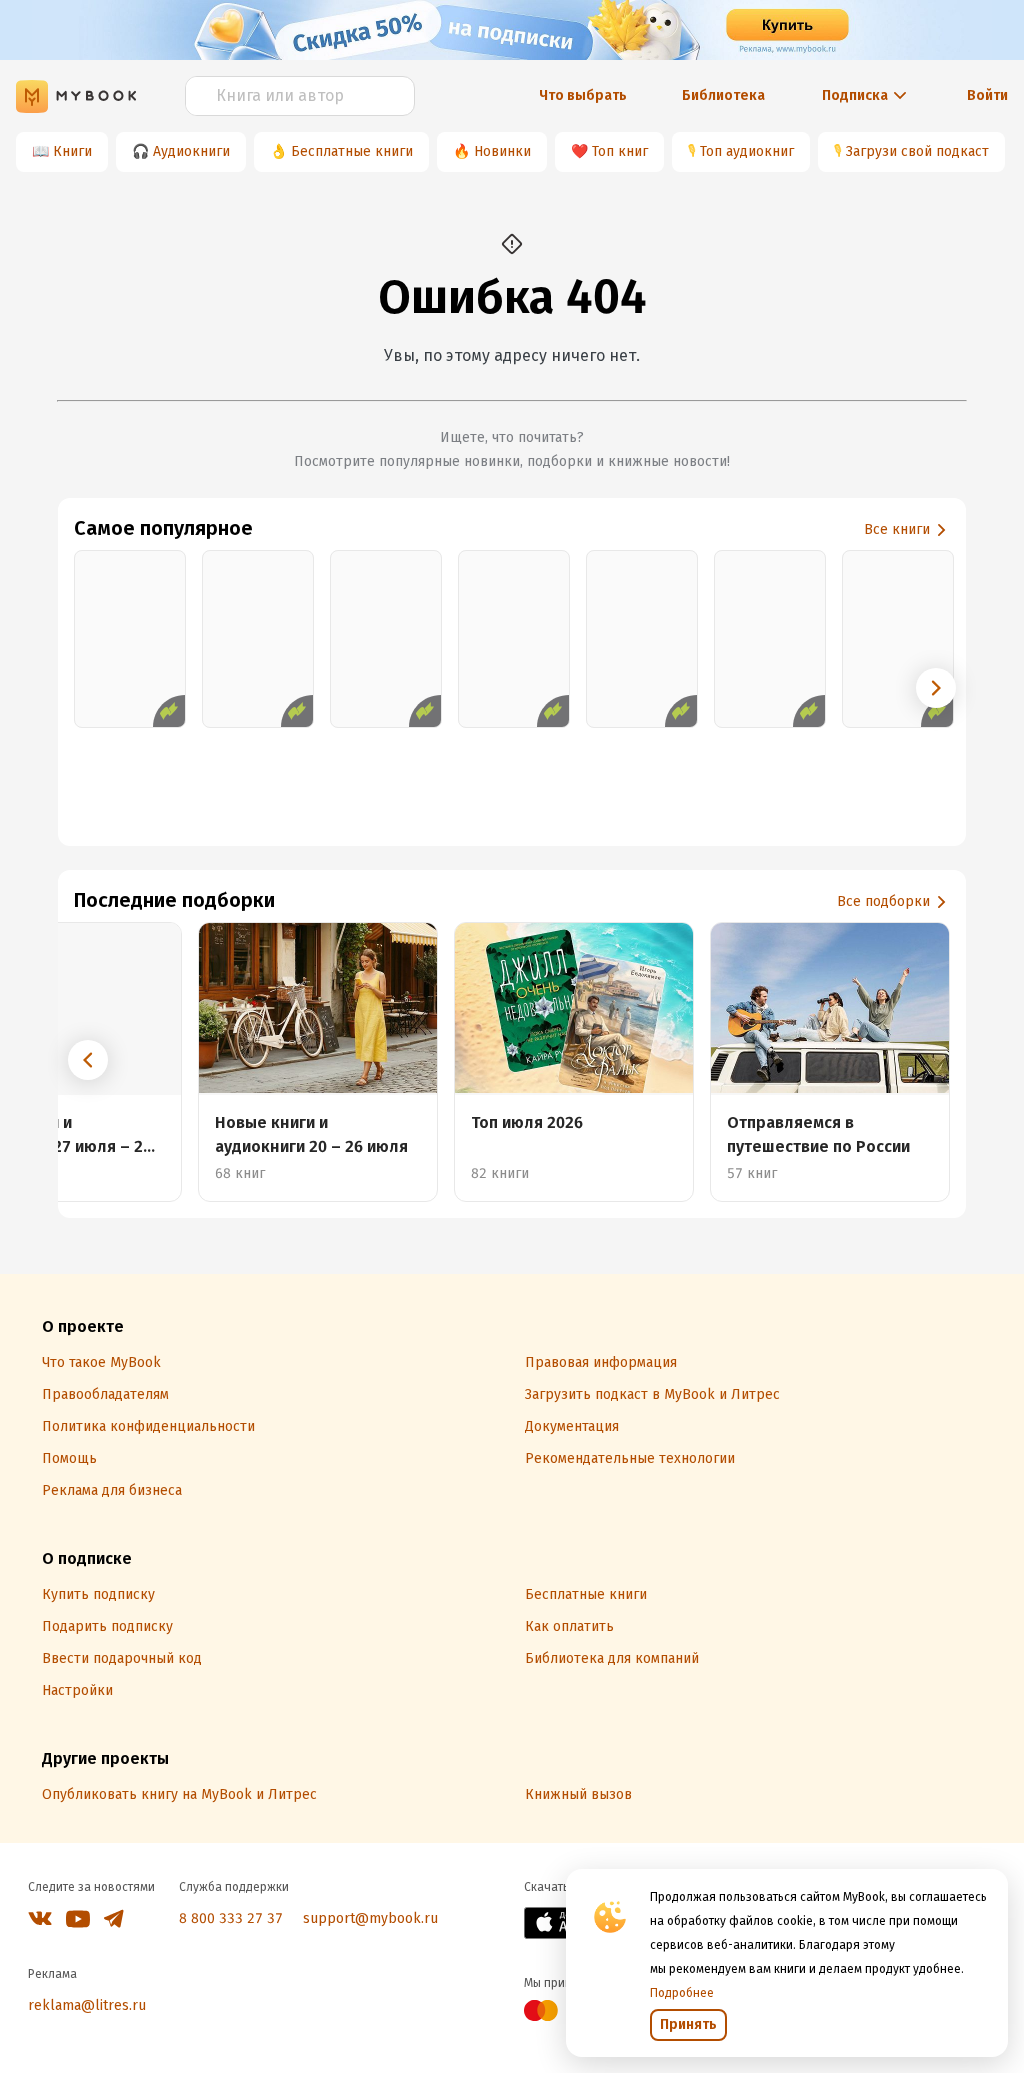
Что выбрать (583, 95)
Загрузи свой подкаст (917, 151)
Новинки (502, 151)
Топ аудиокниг (747, 151)
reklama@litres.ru (87, 2005)
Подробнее (682, 1993)
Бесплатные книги (352, 151)
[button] (936, 688)
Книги (72, 151)
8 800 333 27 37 (231, 1918)
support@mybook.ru (370, 1918)
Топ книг (620, 151)
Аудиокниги (191, 151)
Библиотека (723, 95)
